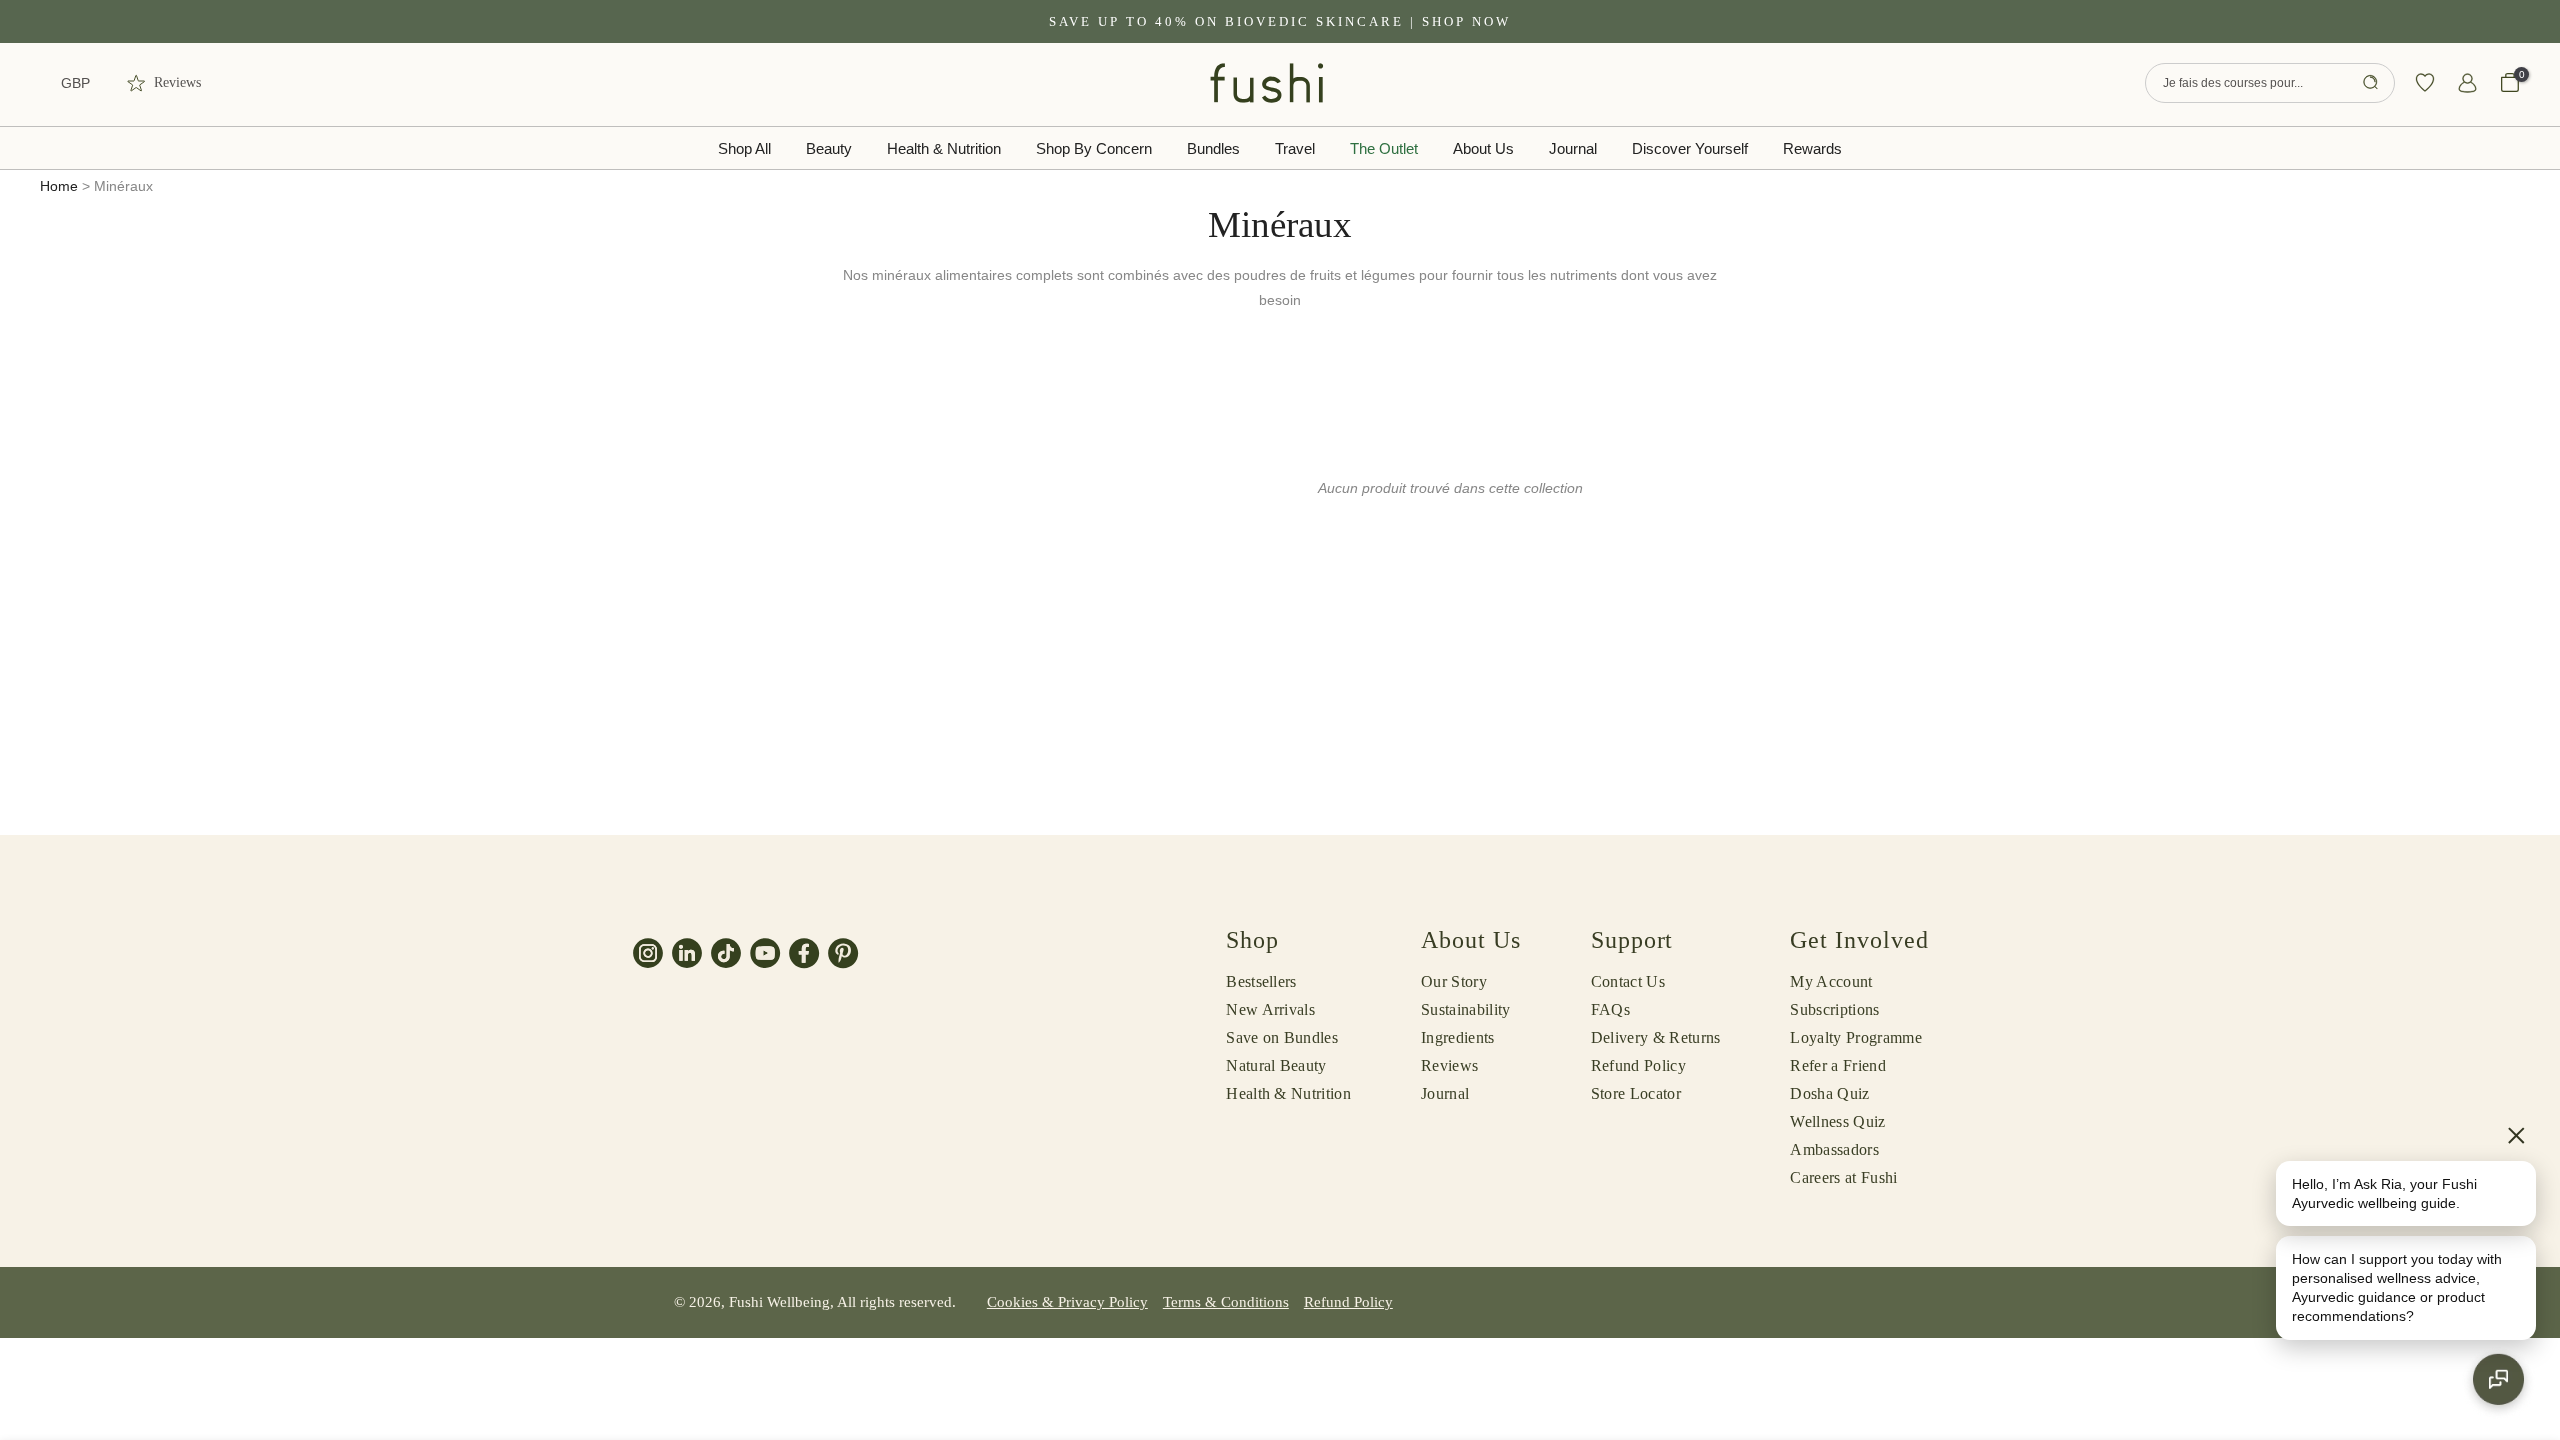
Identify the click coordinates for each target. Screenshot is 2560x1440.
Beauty (829, 148)
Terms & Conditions (1226, 1302)
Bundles (1213, 148)
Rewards (1812, 148)
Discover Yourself (1690, 148)
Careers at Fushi (1843, 1177)
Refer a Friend (1837, 1065)
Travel (1295, 148)
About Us (1483, 148)
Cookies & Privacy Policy (1067, 1302)
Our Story (1454, 981)
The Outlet (1384, 148)
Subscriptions (1834, 1009)
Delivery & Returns (1656, 1037)
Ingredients (1458, 1037)
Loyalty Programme (1855, 1037)
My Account (1831, 981)
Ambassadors (1834, 1149)
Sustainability (1465, 1009)
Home (59, 186)
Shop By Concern (1094, 148)
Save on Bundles (1282, 1037)
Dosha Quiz (1829, 1093)
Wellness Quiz (1837, 1121)
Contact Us (1628, 981)
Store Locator (1636, 1093)
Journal (1573, 148)
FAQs (1610, 1009)
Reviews (1449, 1065)
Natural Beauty (1276, 1065)
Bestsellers (1261, 981)
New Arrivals (1270, 1009)
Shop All (744, 148)
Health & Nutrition (944, 148)
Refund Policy (1638, 1065)
